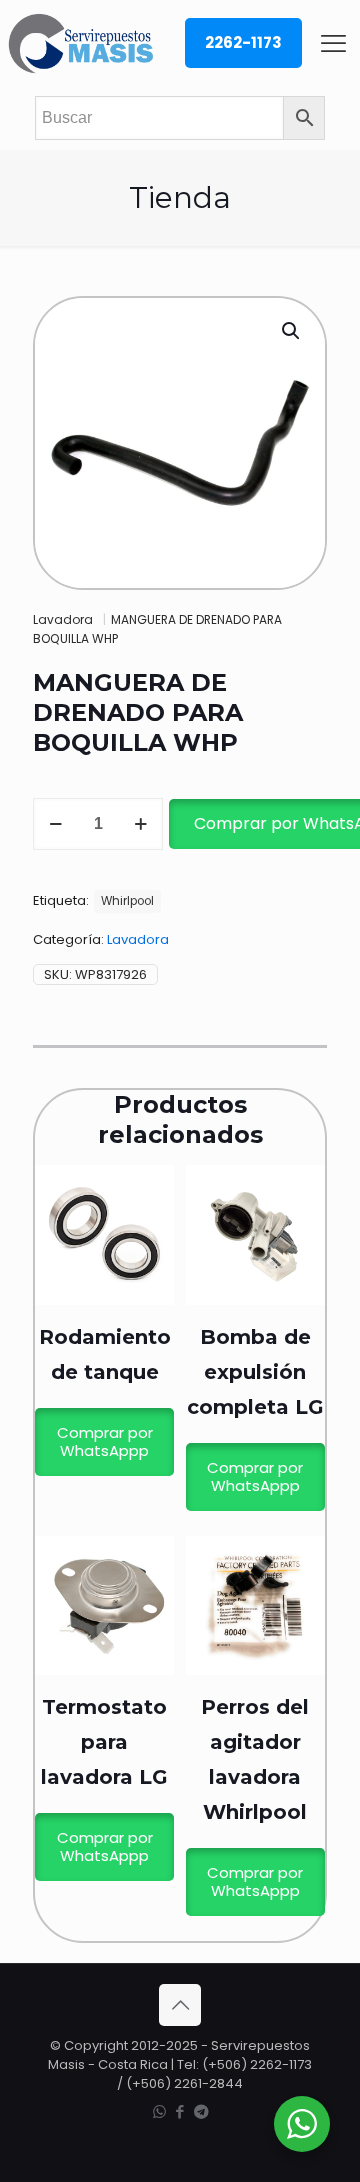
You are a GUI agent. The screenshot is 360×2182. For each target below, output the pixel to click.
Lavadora (63, 619)
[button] (292, 331)
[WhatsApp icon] (159, 2111)
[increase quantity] (140, 824)
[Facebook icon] (180, 2111)
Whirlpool (127, 901)
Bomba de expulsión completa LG (255, 1372)
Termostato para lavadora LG (104, 1742)
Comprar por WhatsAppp (105, 1441)
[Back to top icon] (180, 2005)
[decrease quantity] (55, 824)
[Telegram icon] (201, 2111)
